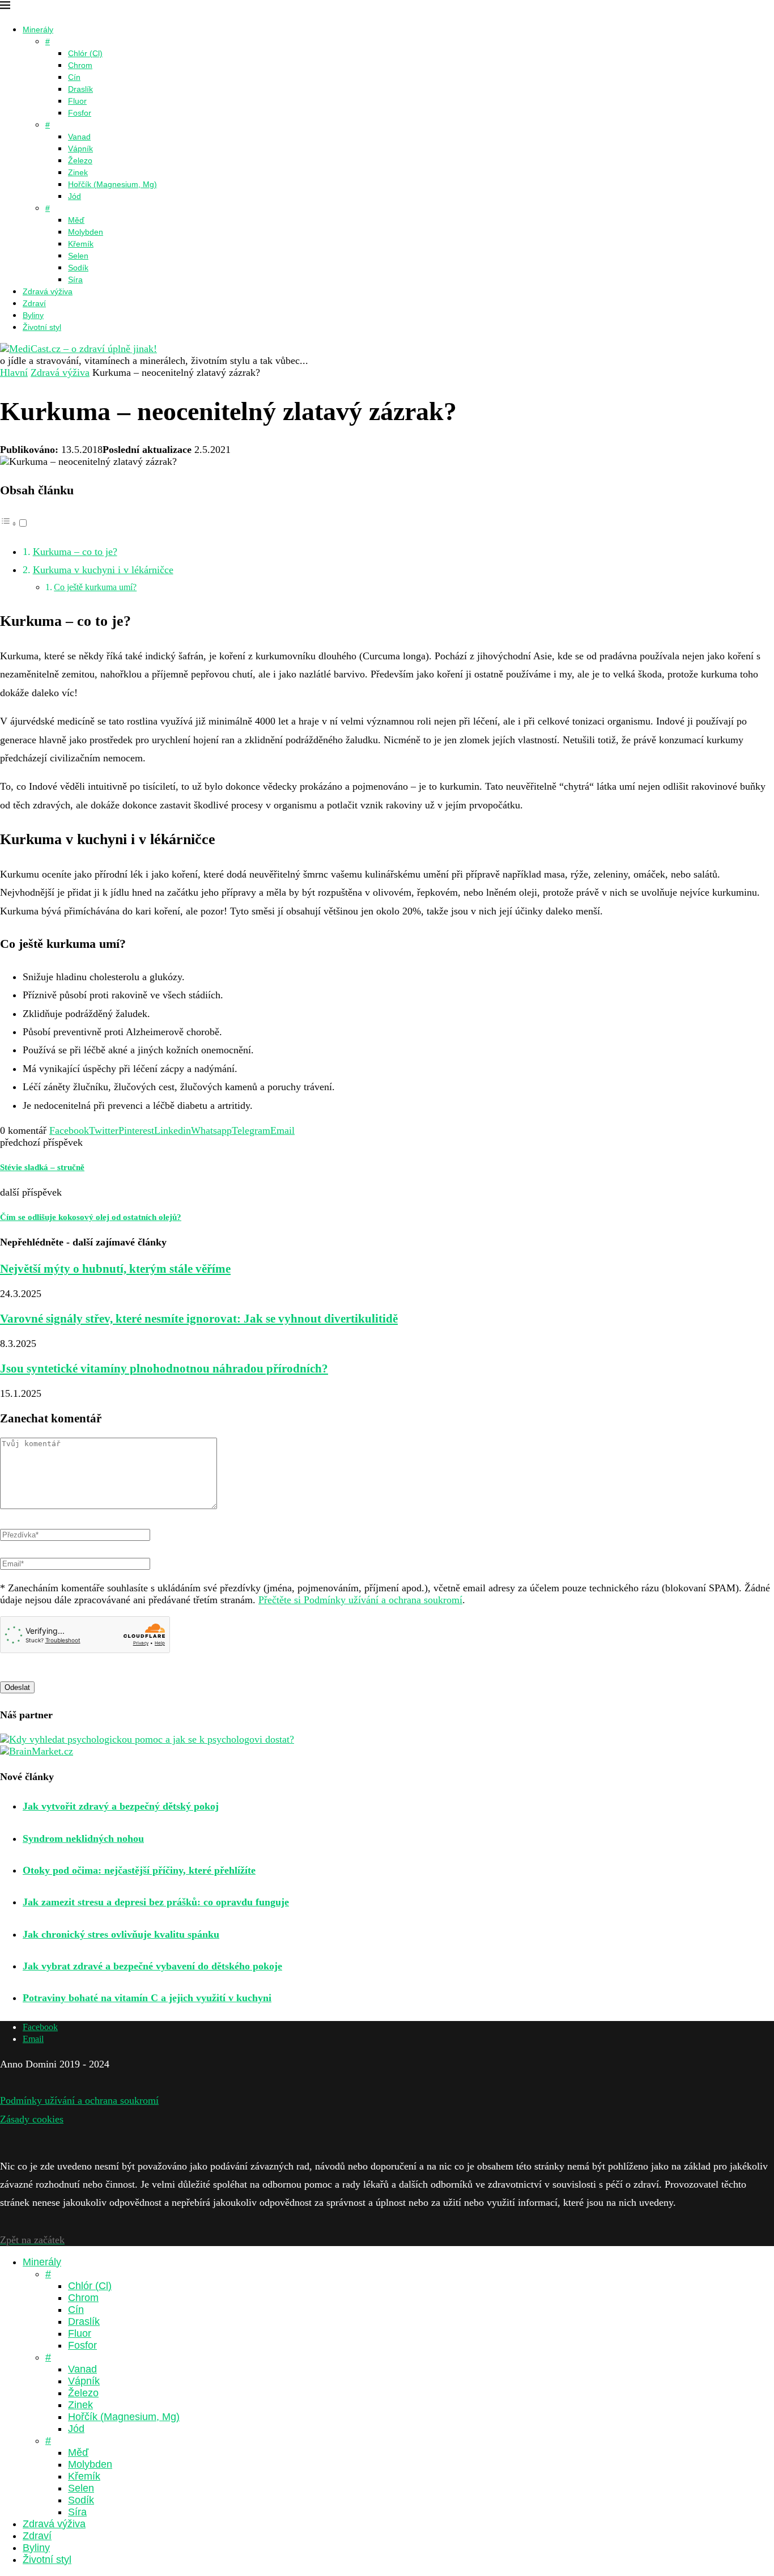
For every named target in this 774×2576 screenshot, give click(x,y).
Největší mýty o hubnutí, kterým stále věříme (115, 1269)
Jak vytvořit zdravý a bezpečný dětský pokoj (121, 1806)
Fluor (77, 101)
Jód (75, 196)
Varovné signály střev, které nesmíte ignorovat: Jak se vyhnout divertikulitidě (199, 1319)
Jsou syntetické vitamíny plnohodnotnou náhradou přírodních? (164, 1368)
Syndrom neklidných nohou (83, 1838)
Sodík (78, 268)
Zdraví (34, 303)
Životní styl (42, 327)
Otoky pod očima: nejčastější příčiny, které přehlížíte (139, 1870)
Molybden (86, 232)
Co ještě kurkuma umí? (95, 587)
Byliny (33, 315)
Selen (78, 256)
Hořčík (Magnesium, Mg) (112, 184)
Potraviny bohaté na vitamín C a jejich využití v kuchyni (147, 1998)
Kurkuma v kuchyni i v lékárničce (103, 570)
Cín (74, 77)
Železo (80, 160)
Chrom (80, 65)
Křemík (81, 244)
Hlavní (14, 372)
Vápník (80, 149)
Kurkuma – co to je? (75, 552)
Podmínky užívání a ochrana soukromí (79, 2100)
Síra (75, 279)
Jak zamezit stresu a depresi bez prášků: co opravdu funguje (156, 1902)
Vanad (79, 137)
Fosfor (80, 113)
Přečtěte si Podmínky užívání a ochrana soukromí (360, 1600)
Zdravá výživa (48, 291)
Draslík (80, 89)
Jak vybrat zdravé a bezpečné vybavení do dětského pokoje (152, 1966)
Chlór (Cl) (85, 53)
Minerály (38, 29)
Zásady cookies (32, 2119)
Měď (76, 220)
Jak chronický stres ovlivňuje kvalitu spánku (121, 1934)
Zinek (78, 172)
